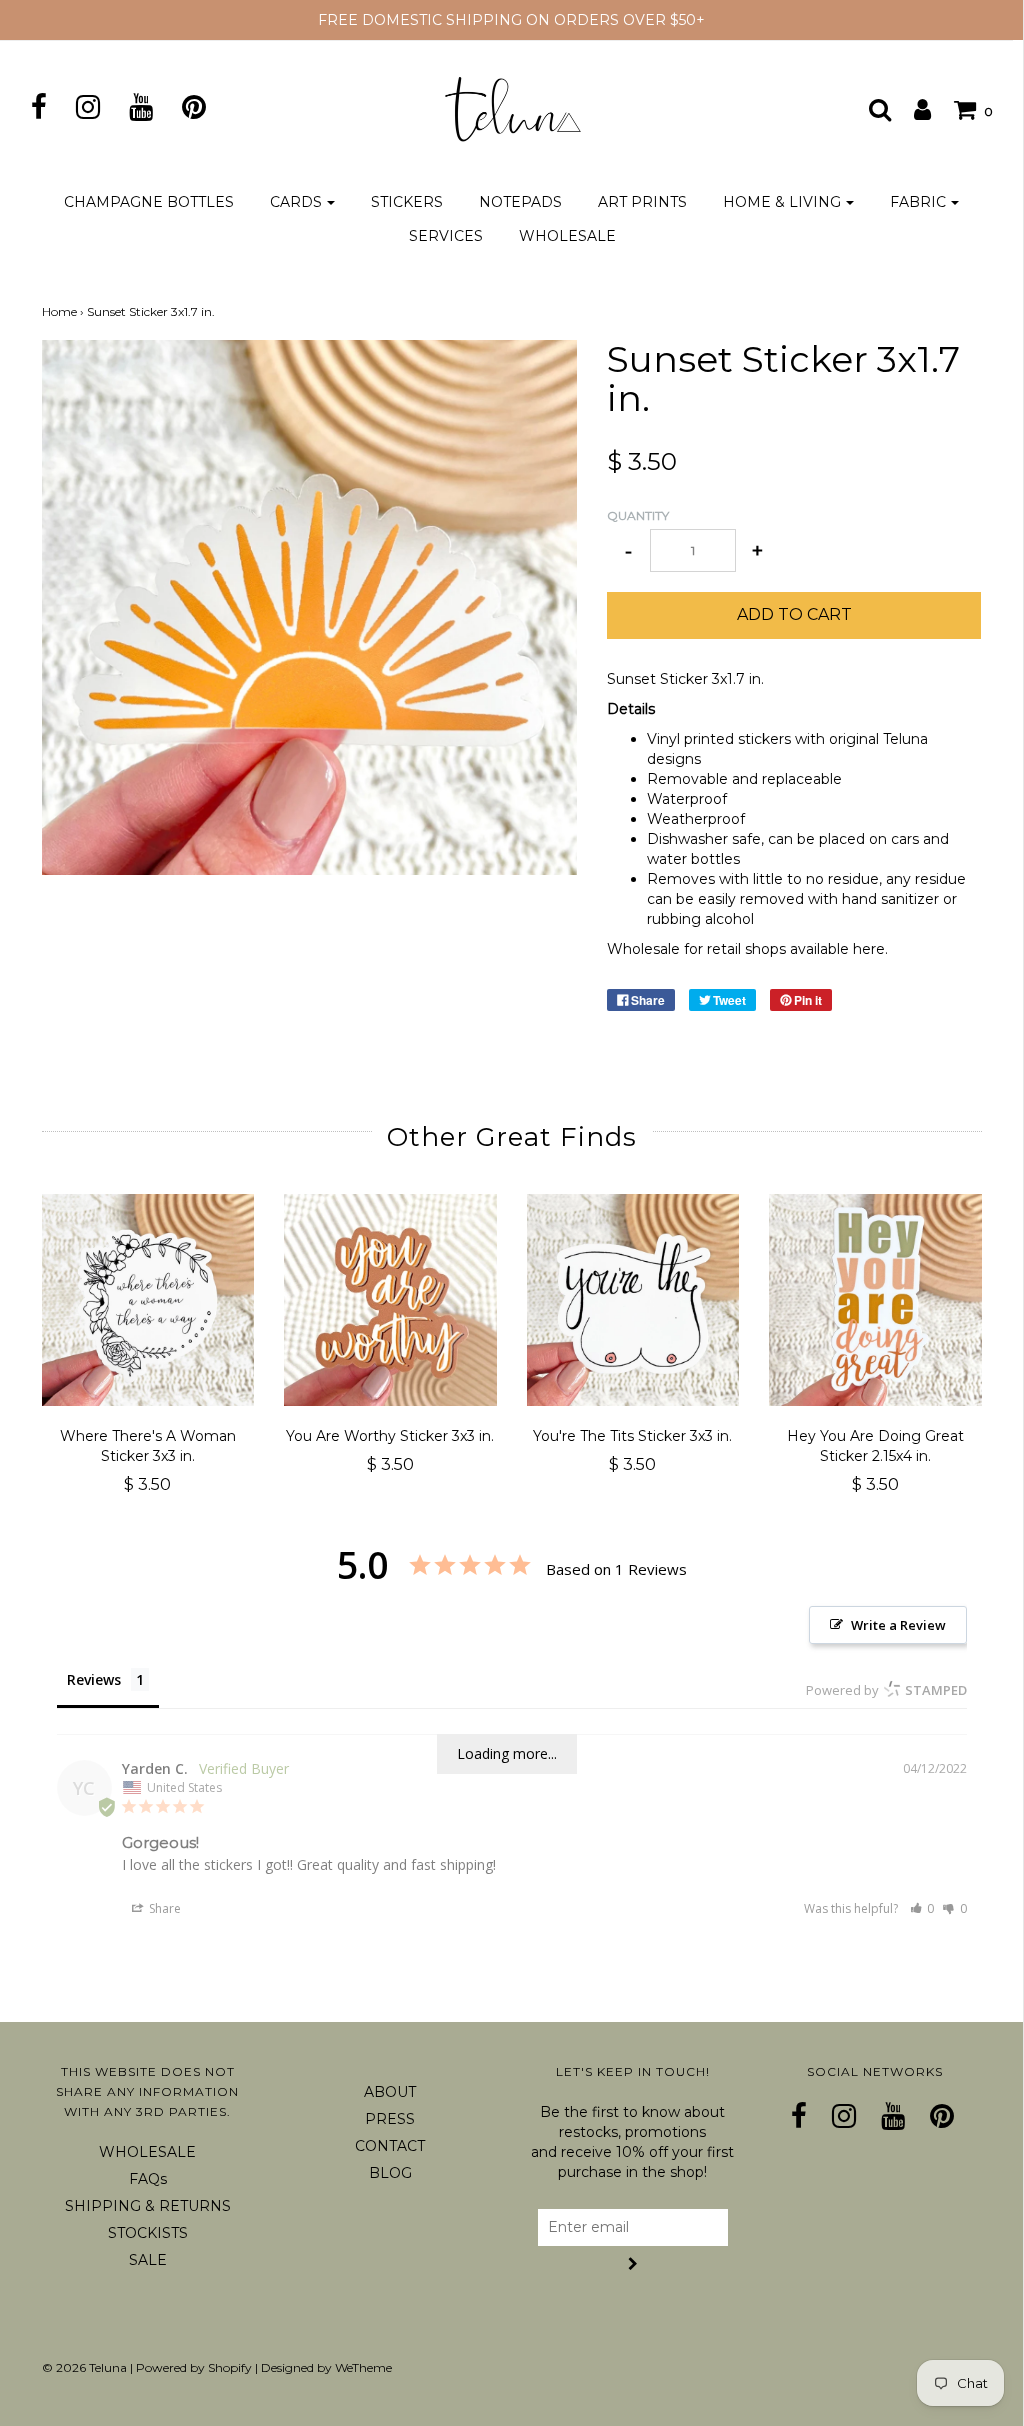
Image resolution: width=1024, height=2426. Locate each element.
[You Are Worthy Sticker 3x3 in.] (390, 1300)
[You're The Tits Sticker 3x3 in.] (633, 1300)
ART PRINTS (642, 202)
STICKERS (407, 202)
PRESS (390, 2119)
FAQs (148, 2179)
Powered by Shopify (194, 2367)
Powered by (886, 1690)
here (869, 949)
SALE (148, 2260)
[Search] (870, 109)
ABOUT (390, 2092)
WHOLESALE (567, 236)
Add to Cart (794, 614)
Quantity (638, 515)
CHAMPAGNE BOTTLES (149, 202)
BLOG (390, 2173)
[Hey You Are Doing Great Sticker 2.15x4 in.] (875, 1300)
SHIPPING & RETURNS (148, 2206)
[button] (922, 1908)
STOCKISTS (148, 2233)
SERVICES (446, 236)
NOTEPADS (520, 202)
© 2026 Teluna (84, 2367)
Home (59, 311)
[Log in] (912, 109)
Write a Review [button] (898, 1625)
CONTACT (390, 2146)
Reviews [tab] (94, 1679)
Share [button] (163, 1908)
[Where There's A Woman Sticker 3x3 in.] (148, 1300)
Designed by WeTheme (326, 2367)
